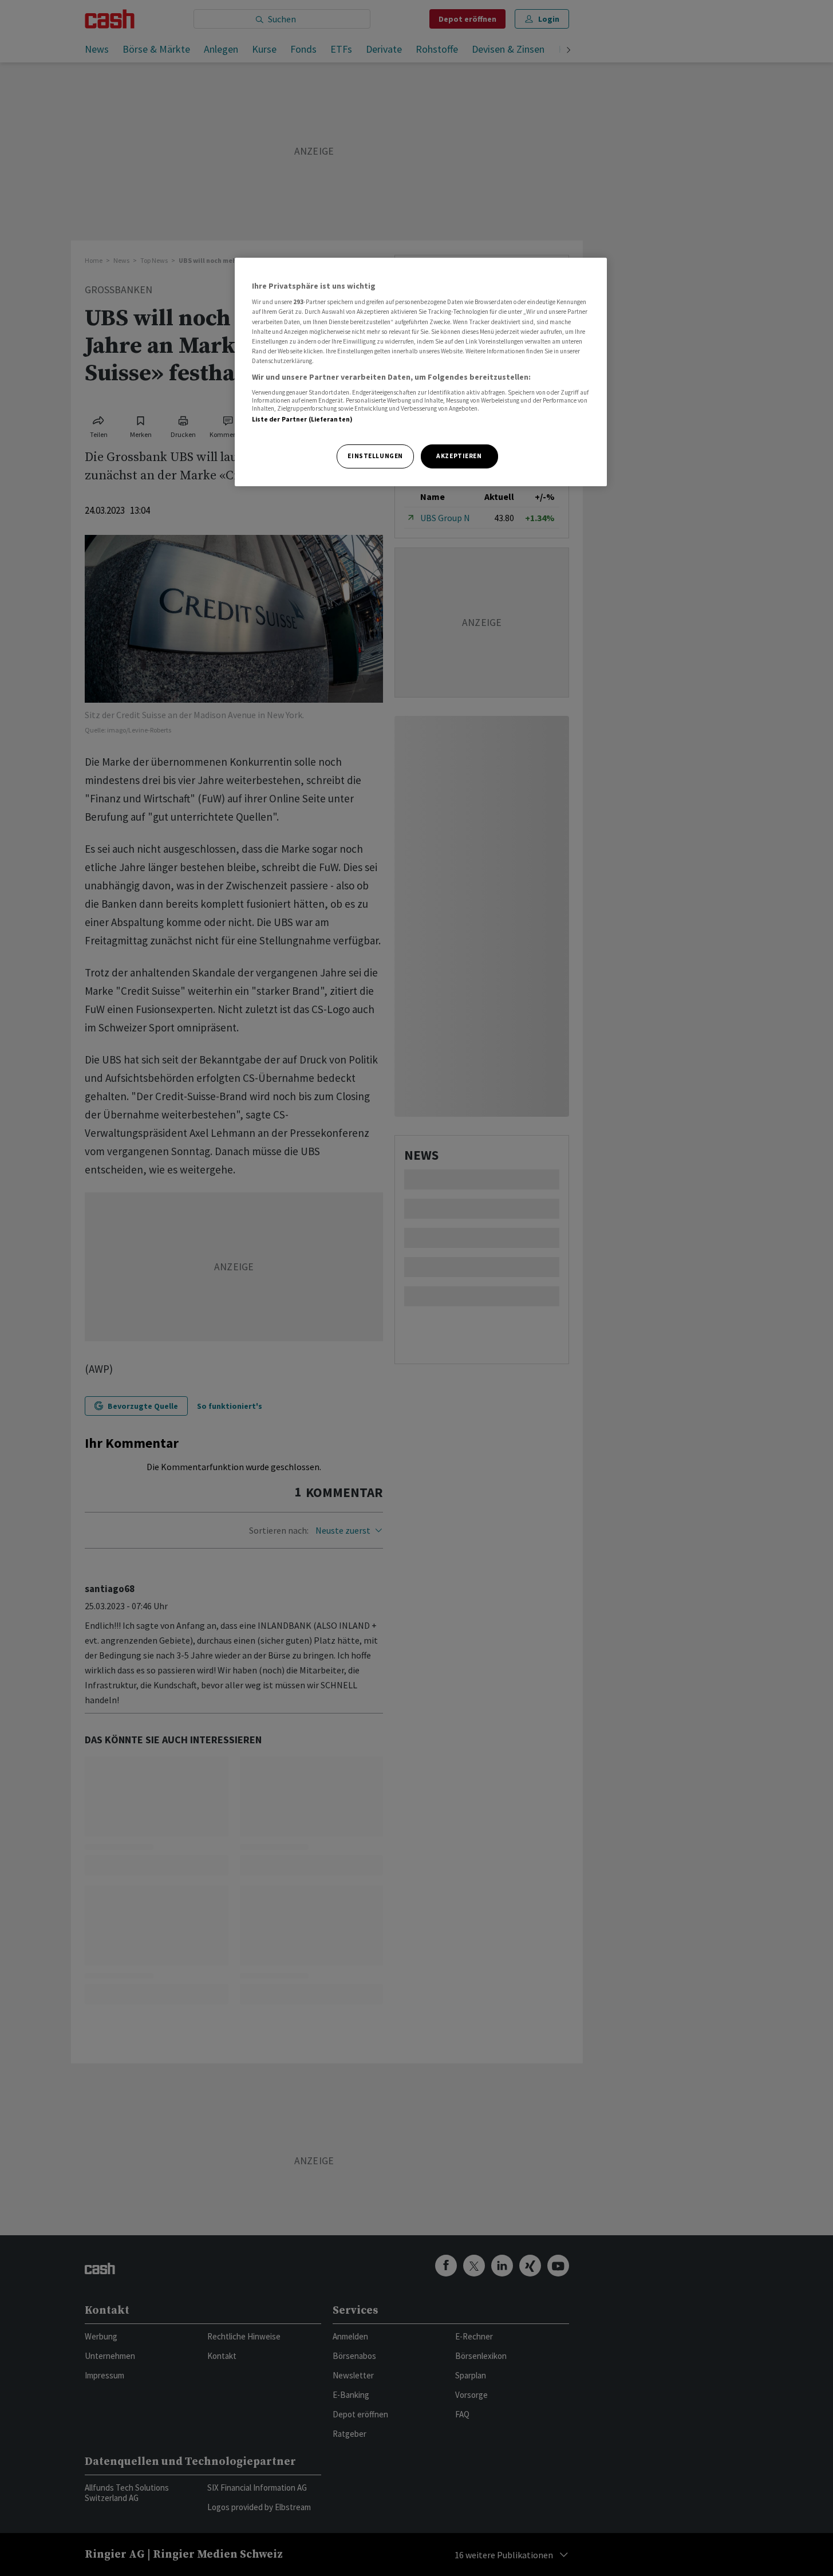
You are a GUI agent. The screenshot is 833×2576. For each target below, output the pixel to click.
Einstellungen (375, 456)
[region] (421, 372)
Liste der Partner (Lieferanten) (303, 419)
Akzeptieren (459, 456)
